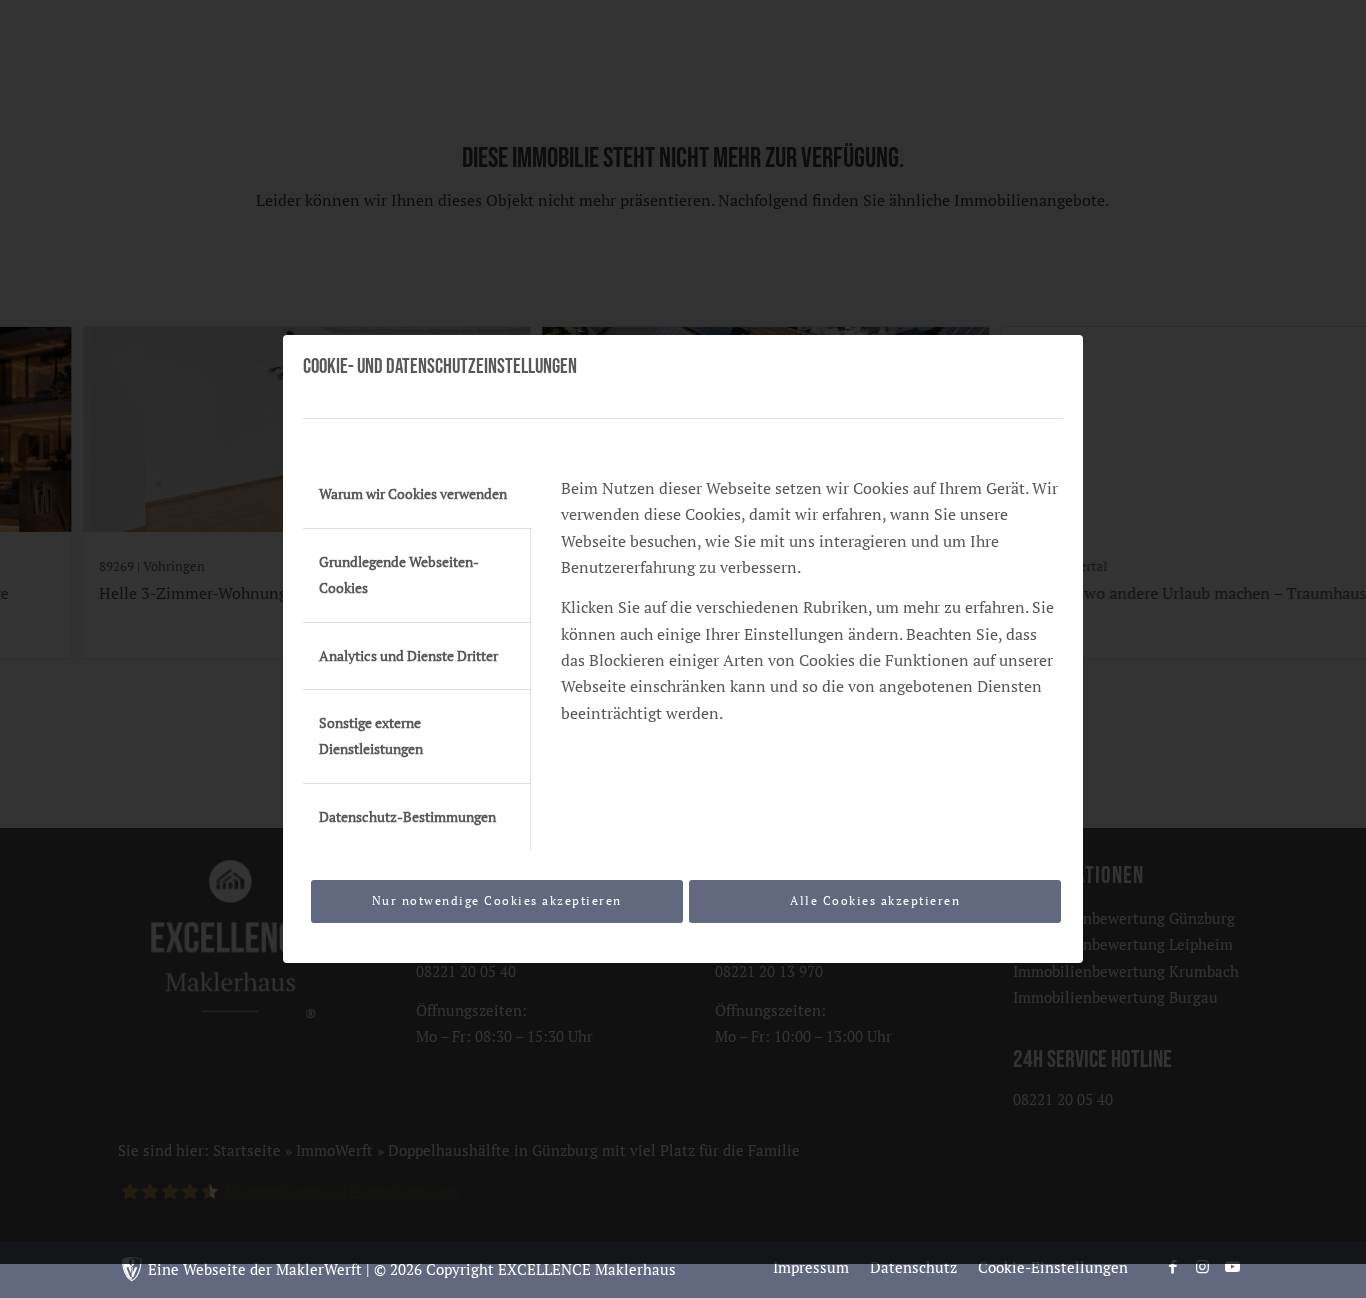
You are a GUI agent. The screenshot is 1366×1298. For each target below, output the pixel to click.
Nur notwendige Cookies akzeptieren (497, 900)
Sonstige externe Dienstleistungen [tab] (371, 736)
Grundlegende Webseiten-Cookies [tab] (399, 575)
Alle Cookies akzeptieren (875, 900)
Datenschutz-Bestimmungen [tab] (407, 817)
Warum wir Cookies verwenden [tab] (413, 494)
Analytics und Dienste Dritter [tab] (408, 656)
